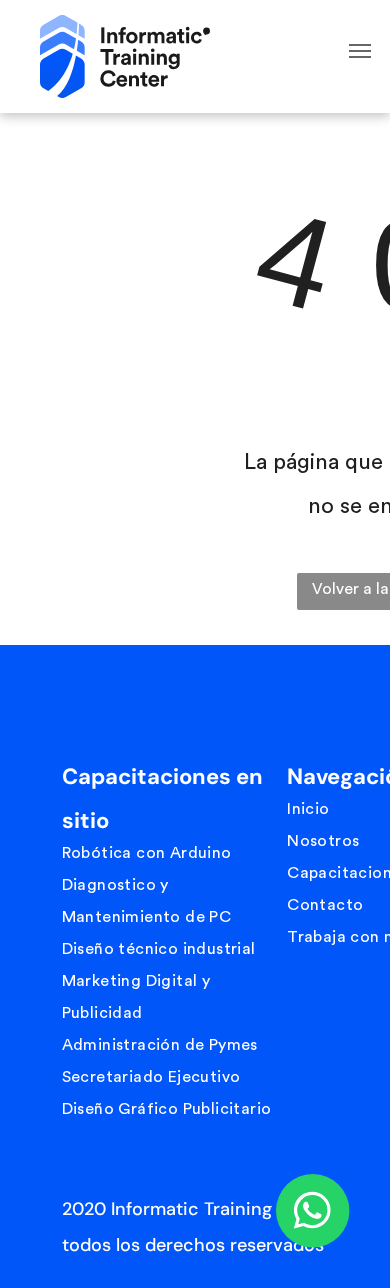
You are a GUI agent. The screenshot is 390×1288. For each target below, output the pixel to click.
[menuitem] (169, 853)
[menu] (360, 51)
